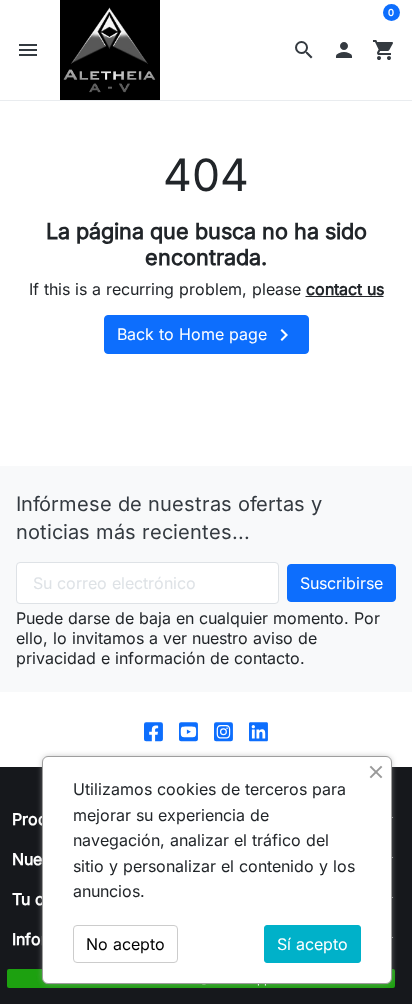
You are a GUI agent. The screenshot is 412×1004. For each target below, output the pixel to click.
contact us (345, 289)
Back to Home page (206, 335)
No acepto (125, 944)
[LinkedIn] (258, 729)
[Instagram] (223, 729)
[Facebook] (153, 729)
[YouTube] (188, 729)
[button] (304, 50)
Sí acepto (312, 944)
